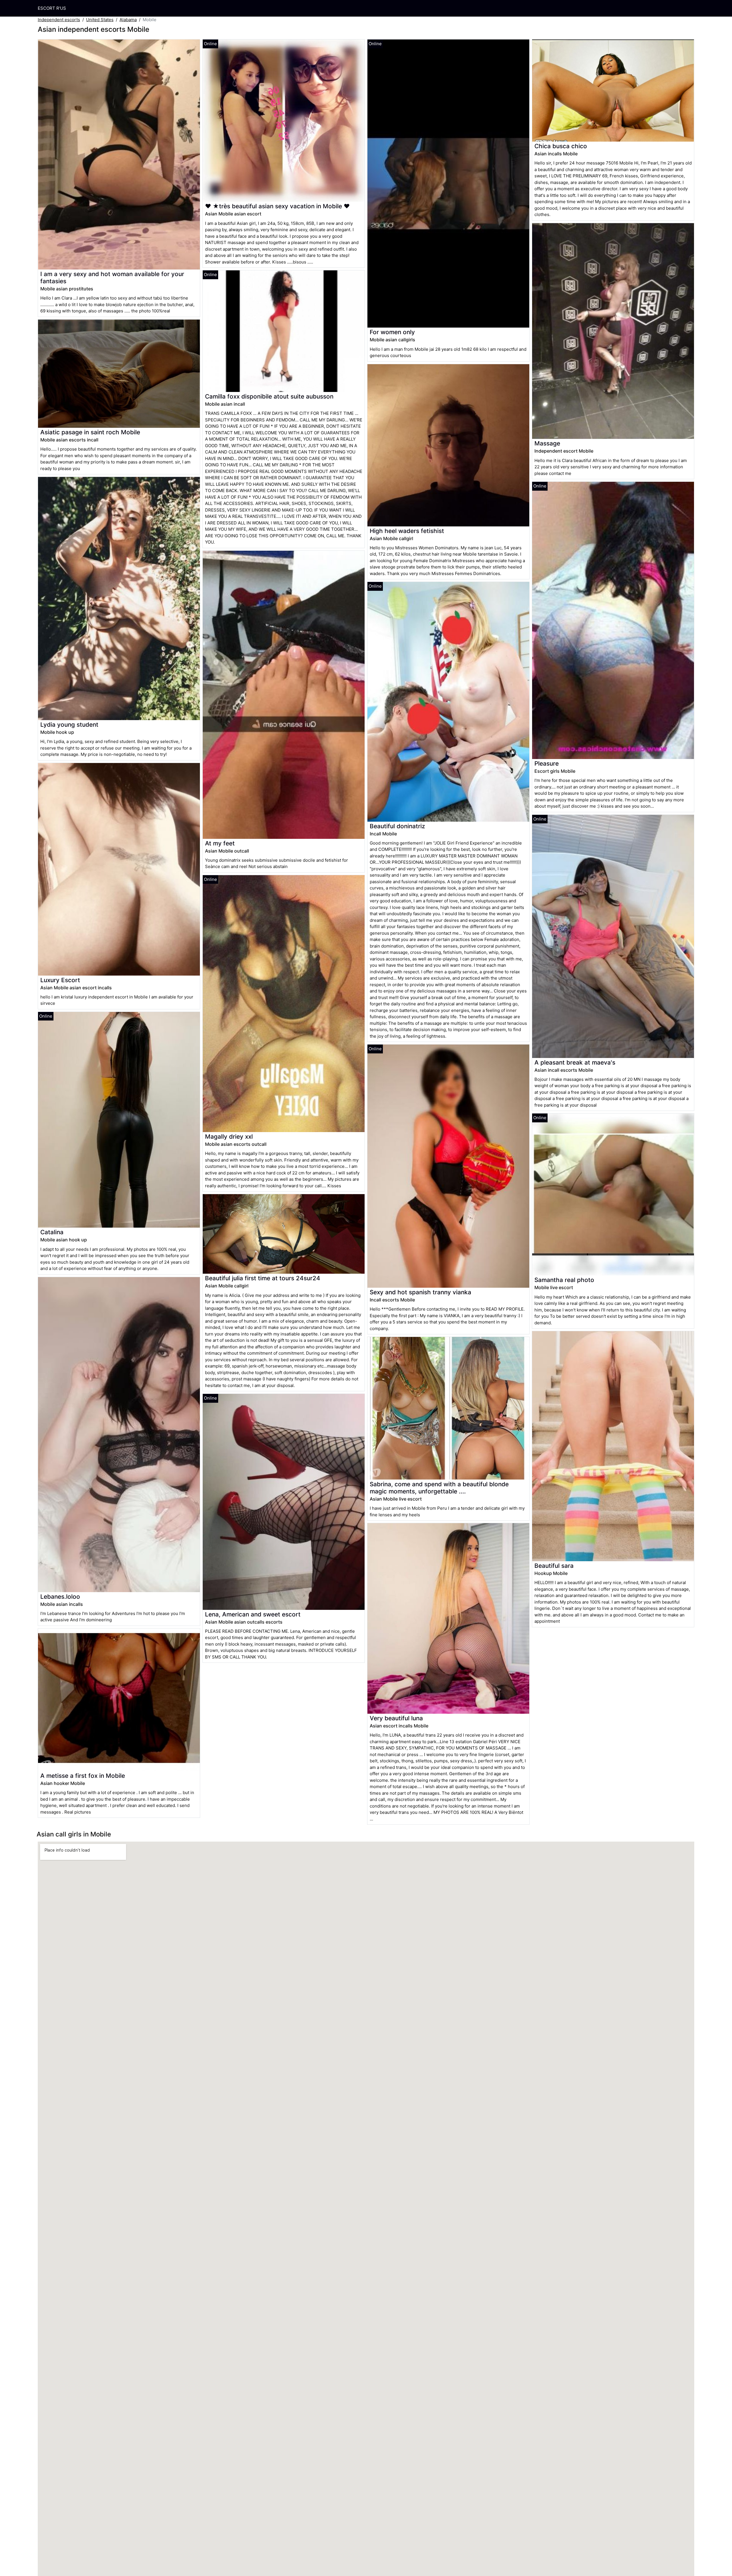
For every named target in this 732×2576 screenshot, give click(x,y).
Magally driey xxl (229, 1137)
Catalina (52, 1232)
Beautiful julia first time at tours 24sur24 (263, 1278)
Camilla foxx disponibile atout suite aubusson (269, 396)
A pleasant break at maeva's (575, 1062)
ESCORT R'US (52, 8)
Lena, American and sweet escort (253, 1614)
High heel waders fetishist (407, 531)
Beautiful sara (554, 1566)
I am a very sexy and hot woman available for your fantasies (112, 278)
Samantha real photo (564, 1280)
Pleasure (547, 763)
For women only (392, 332)
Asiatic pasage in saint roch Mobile (90, 432)
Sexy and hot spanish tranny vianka (420, 1292)
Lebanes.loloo (60, 1597)
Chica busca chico (561, 146)
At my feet (220, 843)
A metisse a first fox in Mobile (83, 1776)
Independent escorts (59, 20)
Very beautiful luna (396, 1718)
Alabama (128, 20)
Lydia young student (69, 725)
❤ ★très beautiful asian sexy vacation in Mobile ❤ (277, 206)
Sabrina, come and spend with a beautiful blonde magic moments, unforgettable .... (439, 1488)
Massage (547, 443)
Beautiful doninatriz (397, 826)
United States (100, 20)
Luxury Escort (60, 980)
